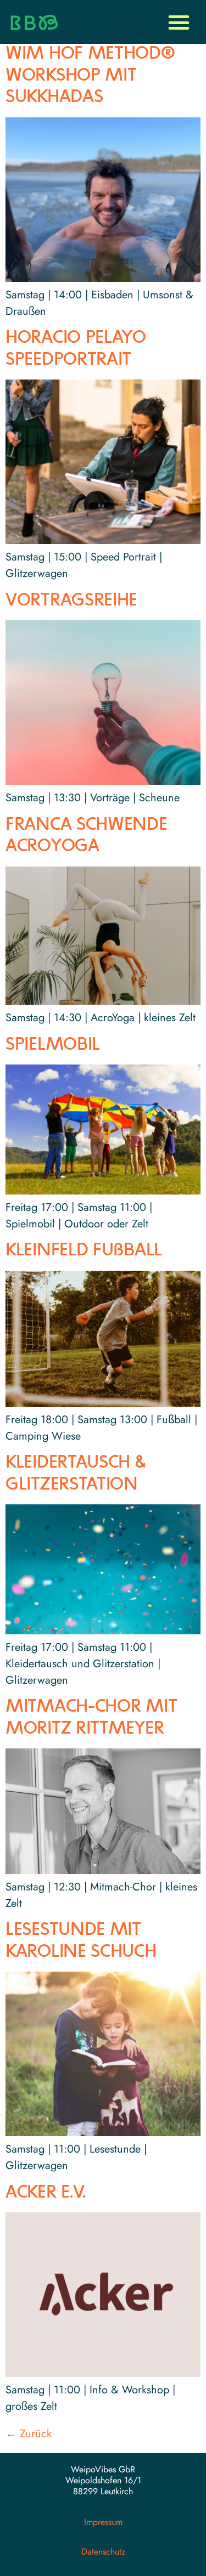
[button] (179, 22)
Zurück (29, 2434)
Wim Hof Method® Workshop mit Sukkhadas (90, 76)
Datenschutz (103, 2552)
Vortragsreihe (71, 601)
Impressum (103, 2522)
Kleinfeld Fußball (84, 1251)
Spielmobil (53, 1045)
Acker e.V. (46, 2193)
